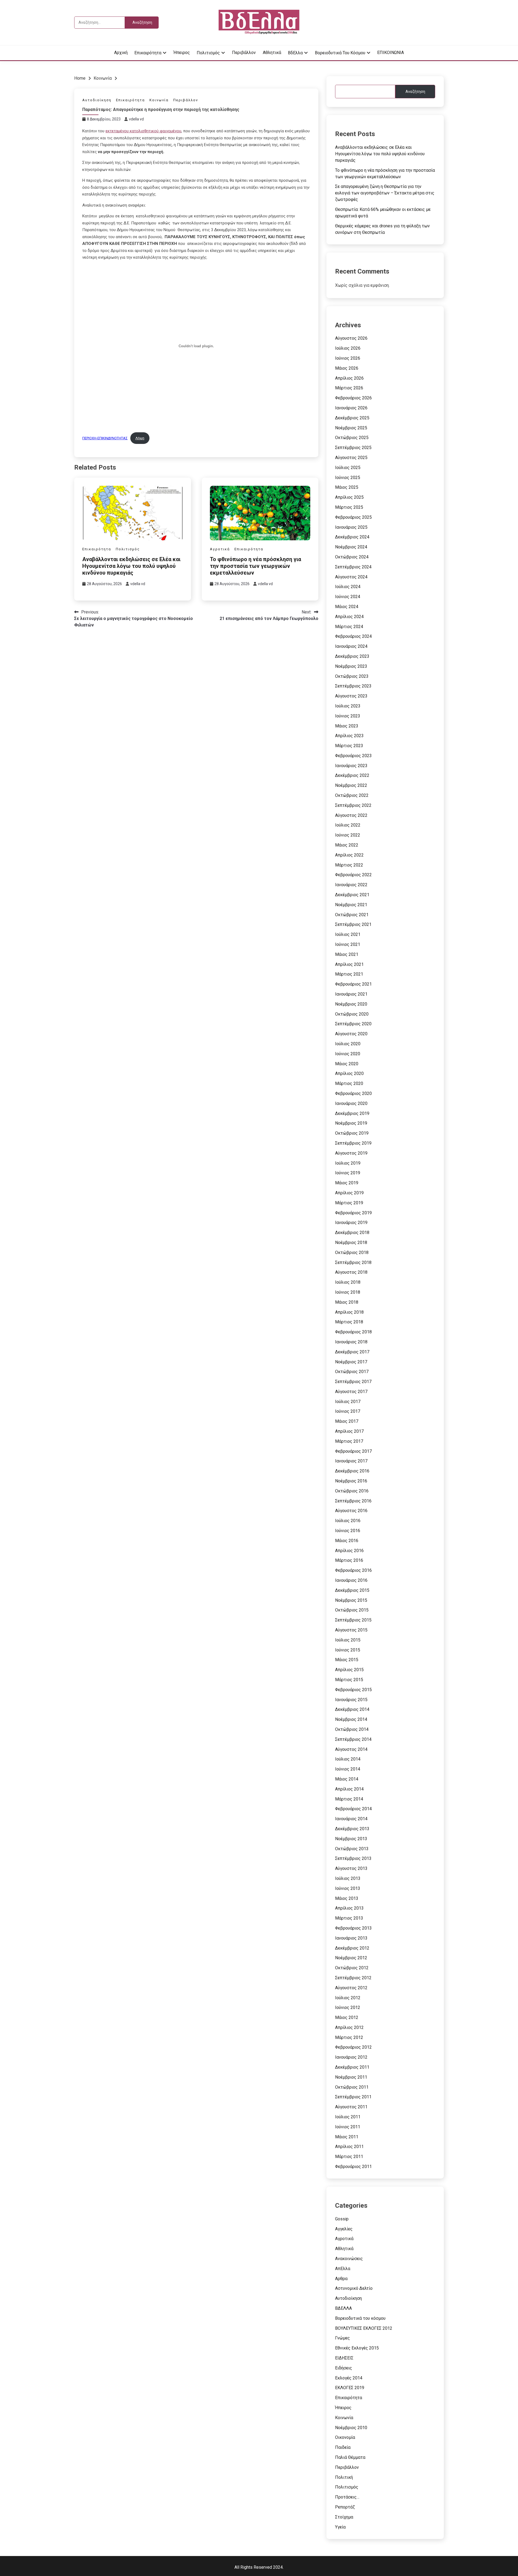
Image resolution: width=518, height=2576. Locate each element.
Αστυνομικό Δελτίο (354, 2288)
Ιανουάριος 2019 (351, 1223)
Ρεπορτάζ (345, 2507)
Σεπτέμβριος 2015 (353, 1620)
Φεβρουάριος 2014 (353, 1809)
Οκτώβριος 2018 (352, 1252)
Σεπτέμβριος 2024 (353, 567)
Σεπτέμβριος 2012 (353, 1978)
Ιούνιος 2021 (348, 944)
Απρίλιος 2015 (349, 1670)
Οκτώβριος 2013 (352, 1849)
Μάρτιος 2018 (349, 1322)
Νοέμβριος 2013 (351, 1839)
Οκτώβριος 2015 (352, 1610)
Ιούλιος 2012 (348, 1998)
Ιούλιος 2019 (348, 1163)
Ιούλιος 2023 (348, 706)
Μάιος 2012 (347, 2017)
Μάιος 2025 (347, 487)
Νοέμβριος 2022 (351, 785)
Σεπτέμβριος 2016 (353, 1501)
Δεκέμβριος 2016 (352, 1471)
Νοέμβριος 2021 (351, 905)
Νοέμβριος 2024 (351, 547)
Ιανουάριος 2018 (351, 1342)
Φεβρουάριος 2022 (353, 875)
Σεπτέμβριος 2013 (353, 1858)
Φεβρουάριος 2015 (353, 1690)
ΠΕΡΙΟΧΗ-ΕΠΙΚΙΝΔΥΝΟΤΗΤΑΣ (105, 438)
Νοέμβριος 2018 (351, 1243)
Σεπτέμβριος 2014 (353, 1739)
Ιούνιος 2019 (348, 1173)
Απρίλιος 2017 (349, 1431)
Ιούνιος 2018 (348, 1292)
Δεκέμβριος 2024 (352, 537)
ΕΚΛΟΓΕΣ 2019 (350, 2388)
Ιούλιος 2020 (348, 1044)
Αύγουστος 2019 (351, 1153)
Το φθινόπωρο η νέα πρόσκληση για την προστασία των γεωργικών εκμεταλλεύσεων (255, 566)
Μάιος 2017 (347, 1421)
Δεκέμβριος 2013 (352, 1829)
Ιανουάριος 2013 (351, 1938)
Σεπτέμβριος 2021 (353, 924)
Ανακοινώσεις (349, 2259)
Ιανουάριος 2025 (351, 527)
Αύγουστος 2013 (351, 1868)
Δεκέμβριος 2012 (352, 1948)
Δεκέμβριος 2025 (352, 418)
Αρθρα (341, 2279)
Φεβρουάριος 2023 (353, 756)
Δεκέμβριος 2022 (352, 775)
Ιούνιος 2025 (348, 478)
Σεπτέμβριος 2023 (353, 686)
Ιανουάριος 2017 (351, 1461)
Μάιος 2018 (347, 1302)
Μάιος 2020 (347, 1064)
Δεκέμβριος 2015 (352, 1590)
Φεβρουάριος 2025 (353, 517)
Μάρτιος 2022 (349, 865)
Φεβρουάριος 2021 (353, 984)
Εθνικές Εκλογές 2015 (357, 2348)
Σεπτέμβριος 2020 (353, 1024)
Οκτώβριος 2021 (352, 915)
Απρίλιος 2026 (349, 378)
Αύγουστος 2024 (351, 577)
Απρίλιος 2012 (349, 2027)
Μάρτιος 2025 (349, 507)
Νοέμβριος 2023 (351, 666)
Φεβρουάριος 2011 (353, 2167)
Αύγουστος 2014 (351, 1749)
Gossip (342, 2219)
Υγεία (340, 2527)
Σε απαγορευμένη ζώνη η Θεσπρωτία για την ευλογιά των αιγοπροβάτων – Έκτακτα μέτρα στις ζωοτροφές (385, 193)
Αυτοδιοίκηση (97, 100)
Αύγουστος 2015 (351, 1630)
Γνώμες (343, 2338)
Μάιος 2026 (347, 368)
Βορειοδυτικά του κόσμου (340, 53)
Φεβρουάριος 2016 (353, 1570)
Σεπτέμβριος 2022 (353, 805)
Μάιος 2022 (347, 845)
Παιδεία (343, 2447)
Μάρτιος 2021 (349, 974)
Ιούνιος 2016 (348, 1531)
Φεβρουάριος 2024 (353, 636)
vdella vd (136, 119)
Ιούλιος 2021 (348, 934)
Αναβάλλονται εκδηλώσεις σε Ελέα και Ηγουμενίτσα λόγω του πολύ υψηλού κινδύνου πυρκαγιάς (131, 566)
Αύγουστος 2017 (351, 1392)
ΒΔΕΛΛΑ (343, 2308)
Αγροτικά (220, 549)
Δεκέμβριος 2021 (352, 895)
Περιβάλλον (244, 53)
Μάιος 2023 (347, 726)
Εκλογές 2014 (349, 2378)
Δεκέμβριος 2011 (352, 2067)
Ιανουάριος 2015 (351, 1700)
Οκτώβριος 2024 (352, 557)
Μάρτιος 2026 (349, 388)
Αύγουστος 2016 (351, 1511)
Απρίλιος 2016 (349, 1551)
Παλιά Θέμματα (350, 2457)
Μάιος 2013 (347, 1898)
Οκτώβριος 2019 (352, 1133)
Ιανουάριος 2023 (351, 766)
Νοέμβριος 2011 (351, 2077)
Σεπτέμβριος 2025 (353, 448)
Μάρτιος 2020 (349, 1083)
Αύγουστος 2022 (351, 815)
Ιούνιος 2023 (348, 716)
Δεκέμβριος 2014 (352, 1709)
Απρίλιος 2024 (349, 617)
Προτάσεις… (347, 2497)
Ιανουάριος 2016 (351, 1580)
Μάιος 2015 (347, 1660)
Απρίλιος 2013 (349, 1908)
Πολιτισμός (208, 53)
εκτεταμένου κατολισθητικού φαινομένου (143, 131)
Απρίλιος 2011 (349, 2147)
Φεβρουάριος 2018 (353, 1332)
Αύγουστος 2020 (351, 1034)
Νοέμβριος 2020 (351, 1004)
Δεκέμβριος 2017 (352, 1352)
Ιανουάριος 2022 (351, 885)
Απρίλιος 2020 (349, 1073)
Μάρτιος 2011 (349, 2157)
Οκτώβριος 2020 (352, 1014)
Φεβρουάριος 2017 (353, 1451)
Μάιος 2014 (347, 1779)
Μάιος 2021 (347, 954)
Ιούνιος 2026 (348, 358)
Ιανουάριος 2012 (351, 2057)
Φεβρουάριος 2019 (353, 1213)
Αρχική (121, 53)
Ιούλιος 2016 (348, 1521)
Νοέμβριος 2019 (351, 1123)
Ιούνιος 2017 (348, 1411)
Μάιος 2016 (347, 1541)
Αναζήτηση (415, 92)
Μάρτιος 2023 (349, 746)
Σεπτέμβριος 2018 (353, 1262)
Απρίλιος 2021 (349, 964)
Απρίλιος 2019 (349, 1193)
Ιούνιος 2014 (348, 1769)
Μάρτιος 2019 (349, 1203)
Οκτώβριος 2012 (352, 1968)
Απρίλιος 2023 (349, 736)
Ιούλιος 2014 (348, 1759)
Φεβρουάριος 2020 (353, 1093)
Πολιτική (344, 2477)
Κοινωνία (159, 100)
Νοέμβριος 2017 (351, 1362)
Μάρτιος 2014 (349, 1799)
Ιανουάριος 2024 (351, 646)
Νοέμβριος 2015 (351, 1600)
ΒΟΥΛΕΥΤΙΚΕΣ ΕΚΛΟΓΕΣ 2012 (364, 2328)
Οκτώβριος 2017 (352, 1372)
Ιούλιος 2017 (348, 1402)
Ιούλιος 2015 (348, 1640)
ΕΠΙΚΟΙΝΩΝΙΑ (391, 53)
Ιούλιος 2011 (348, 2117)
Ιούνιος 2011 (348, 2127)
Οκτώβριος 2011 (352, 2087)
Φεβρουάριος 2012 (353, 2047)
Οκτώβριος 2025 (352, 438)
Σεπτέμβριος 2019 (353, 1143)
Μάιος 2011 (347, 2137)
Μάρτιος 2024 (349, 627)
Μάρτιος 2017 (349, 1441)
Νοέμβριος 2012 (351, 1958)
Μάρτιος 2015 (349, 1680)
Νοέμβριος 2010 (351, 2428)
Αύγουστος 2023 (351, 696)
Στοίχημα (344, 2517)
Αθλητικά (272, 53)
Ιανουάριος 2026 (351, 408)
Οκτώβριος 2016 (352, 1491)
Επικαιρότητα (148, 53)
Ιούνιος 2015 (348, 1650)
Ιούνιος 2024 (348, 597)
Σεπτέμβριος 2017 (353, 1382)
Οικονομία (345, 2437)
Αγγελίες (344, 2229)
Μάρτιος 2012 (349, 2037)
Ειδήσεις (344, 2368)
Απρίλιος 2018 (349, 1312)
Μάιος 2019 (347, 1183)
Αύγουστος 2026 (351, 338)
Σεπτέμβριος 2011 (353, 2097)
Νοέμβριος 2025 (351, 428)
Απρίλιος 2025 (349, 497)
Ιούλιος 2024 (348, 587)
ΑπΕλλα (343, 2269)
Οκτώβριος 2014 (352, 1729)
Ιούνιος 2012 (348, 2007)
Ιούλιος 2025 (348, 468)
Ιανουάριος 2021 (351, 994)
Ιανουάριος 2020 (351, 1103)
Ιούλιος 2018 (348, 1282)
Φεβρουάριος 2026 (353, 398)
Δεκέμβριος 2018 (352, 1233)
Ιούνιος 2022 (348, 835)
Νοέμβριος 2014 (351, 1719)
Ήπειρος (182, 53)
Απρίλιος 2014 (349, 1789)
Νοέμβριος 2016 (351, 1481)
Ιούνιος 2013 (348, 1888)
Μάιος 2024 (347, 607)
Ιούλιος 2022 (348, 825)
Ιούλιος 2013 (348, 1878)
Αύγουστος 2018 (351, 1272)
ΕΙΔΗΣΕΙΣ (344, 2358)
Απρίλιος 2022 (349, 855)
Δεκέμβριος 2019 (352, 1113)
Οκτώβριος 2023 (352, 676)
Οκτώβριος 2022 (352, 795)
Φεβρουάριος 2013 (353, 1928)
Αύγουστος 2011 (351, 2107)
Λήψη (140, 438)
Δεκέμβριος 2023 (352, 656)
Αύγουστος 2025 (351, 458)
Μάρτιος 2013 (349, 1918)
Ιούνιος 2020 (348, 1054)
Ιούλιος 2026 (348, 348)
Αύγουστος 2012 (351, 1988)
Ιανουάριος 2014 (351, 1819)
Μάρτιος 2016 (349, 1560)
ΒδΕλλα (295, 53)
